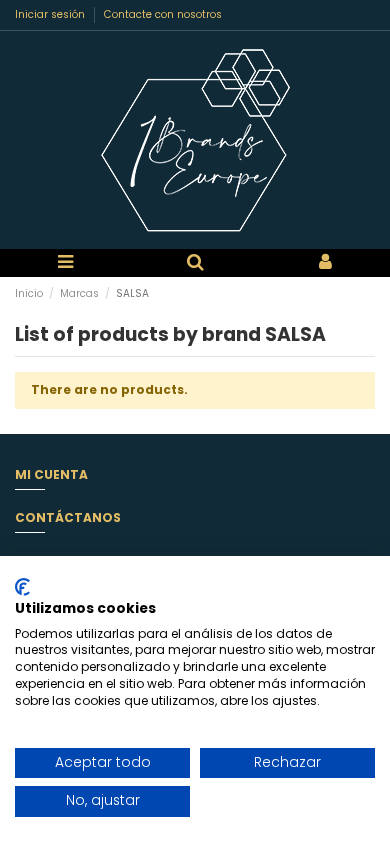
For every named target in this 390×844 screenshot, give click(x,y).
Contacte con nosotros (163, 14)
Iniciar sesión (51, 14)
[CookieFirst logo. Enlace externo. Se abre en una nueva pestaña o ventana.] (22, 587)
